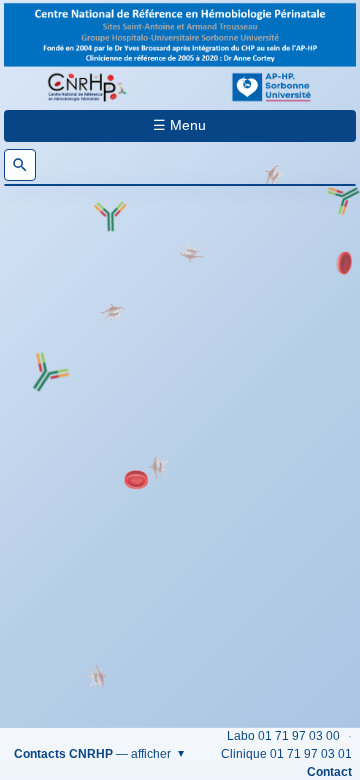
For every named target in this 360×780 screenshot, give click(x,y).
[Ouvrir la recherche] (20, 165)
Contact (329, 772)
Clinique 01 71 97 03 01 (286, 754)
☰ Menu (179, 125)
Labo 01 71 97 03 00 (283, 736)
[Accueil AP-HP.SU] (271, 87)
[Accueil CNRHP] (88, 87)
